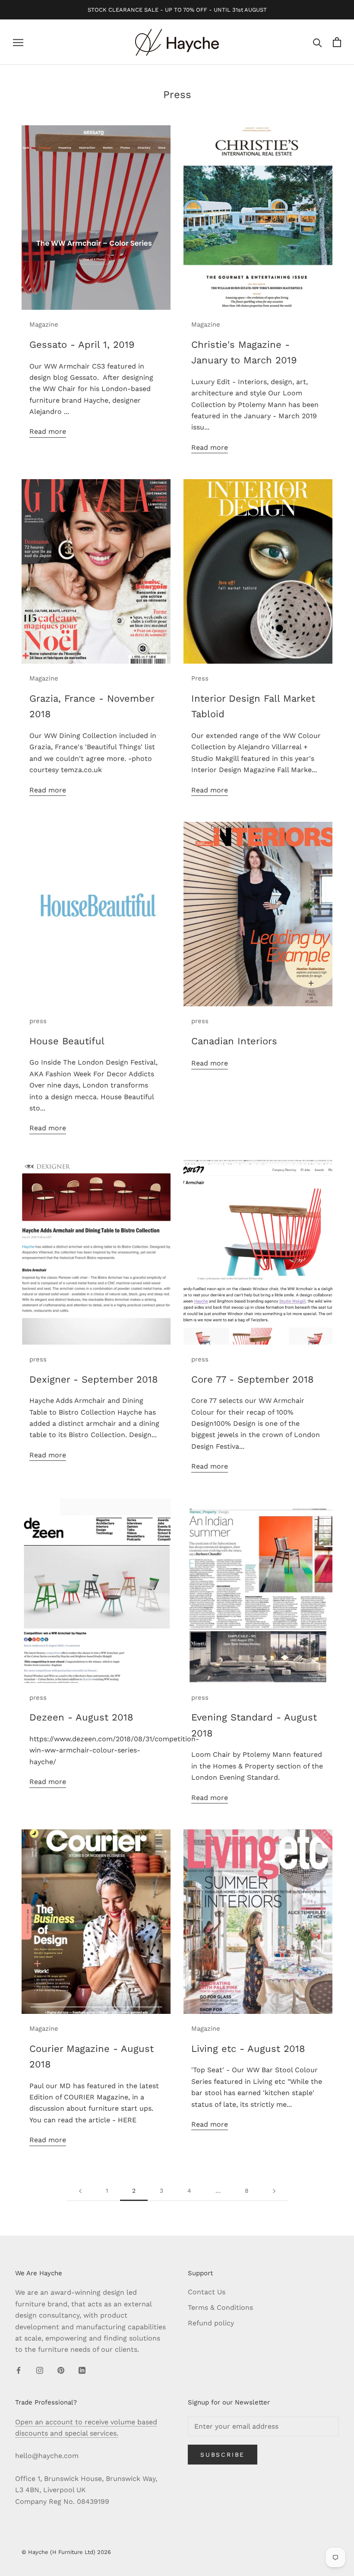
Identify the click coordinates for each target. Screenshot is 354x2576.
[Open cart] (337, 42)
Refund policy (211, 2323)
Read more (48, 431)
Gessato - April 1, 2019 (82, 345)
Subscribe (223, 2455)
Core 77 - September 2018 (253, 1379)
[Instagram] (40, 2370)
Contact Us (207, 2292)
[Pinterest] (61, 2370)
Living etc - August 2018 (248, 2049)
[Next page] (274, 2191)
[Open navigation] (18, 42)
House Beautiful (67, 1041)
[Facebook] (19, 2370)
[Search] (318, 42)
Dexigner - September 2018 (94, 1379)
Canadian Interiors (234, 1041)
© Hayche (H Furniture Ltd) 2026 (66, 2552)
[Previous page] (80, 2191)
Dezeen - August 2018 (81, 1717)
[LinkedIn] (82, 2370)
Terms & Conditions (220, 2307)
